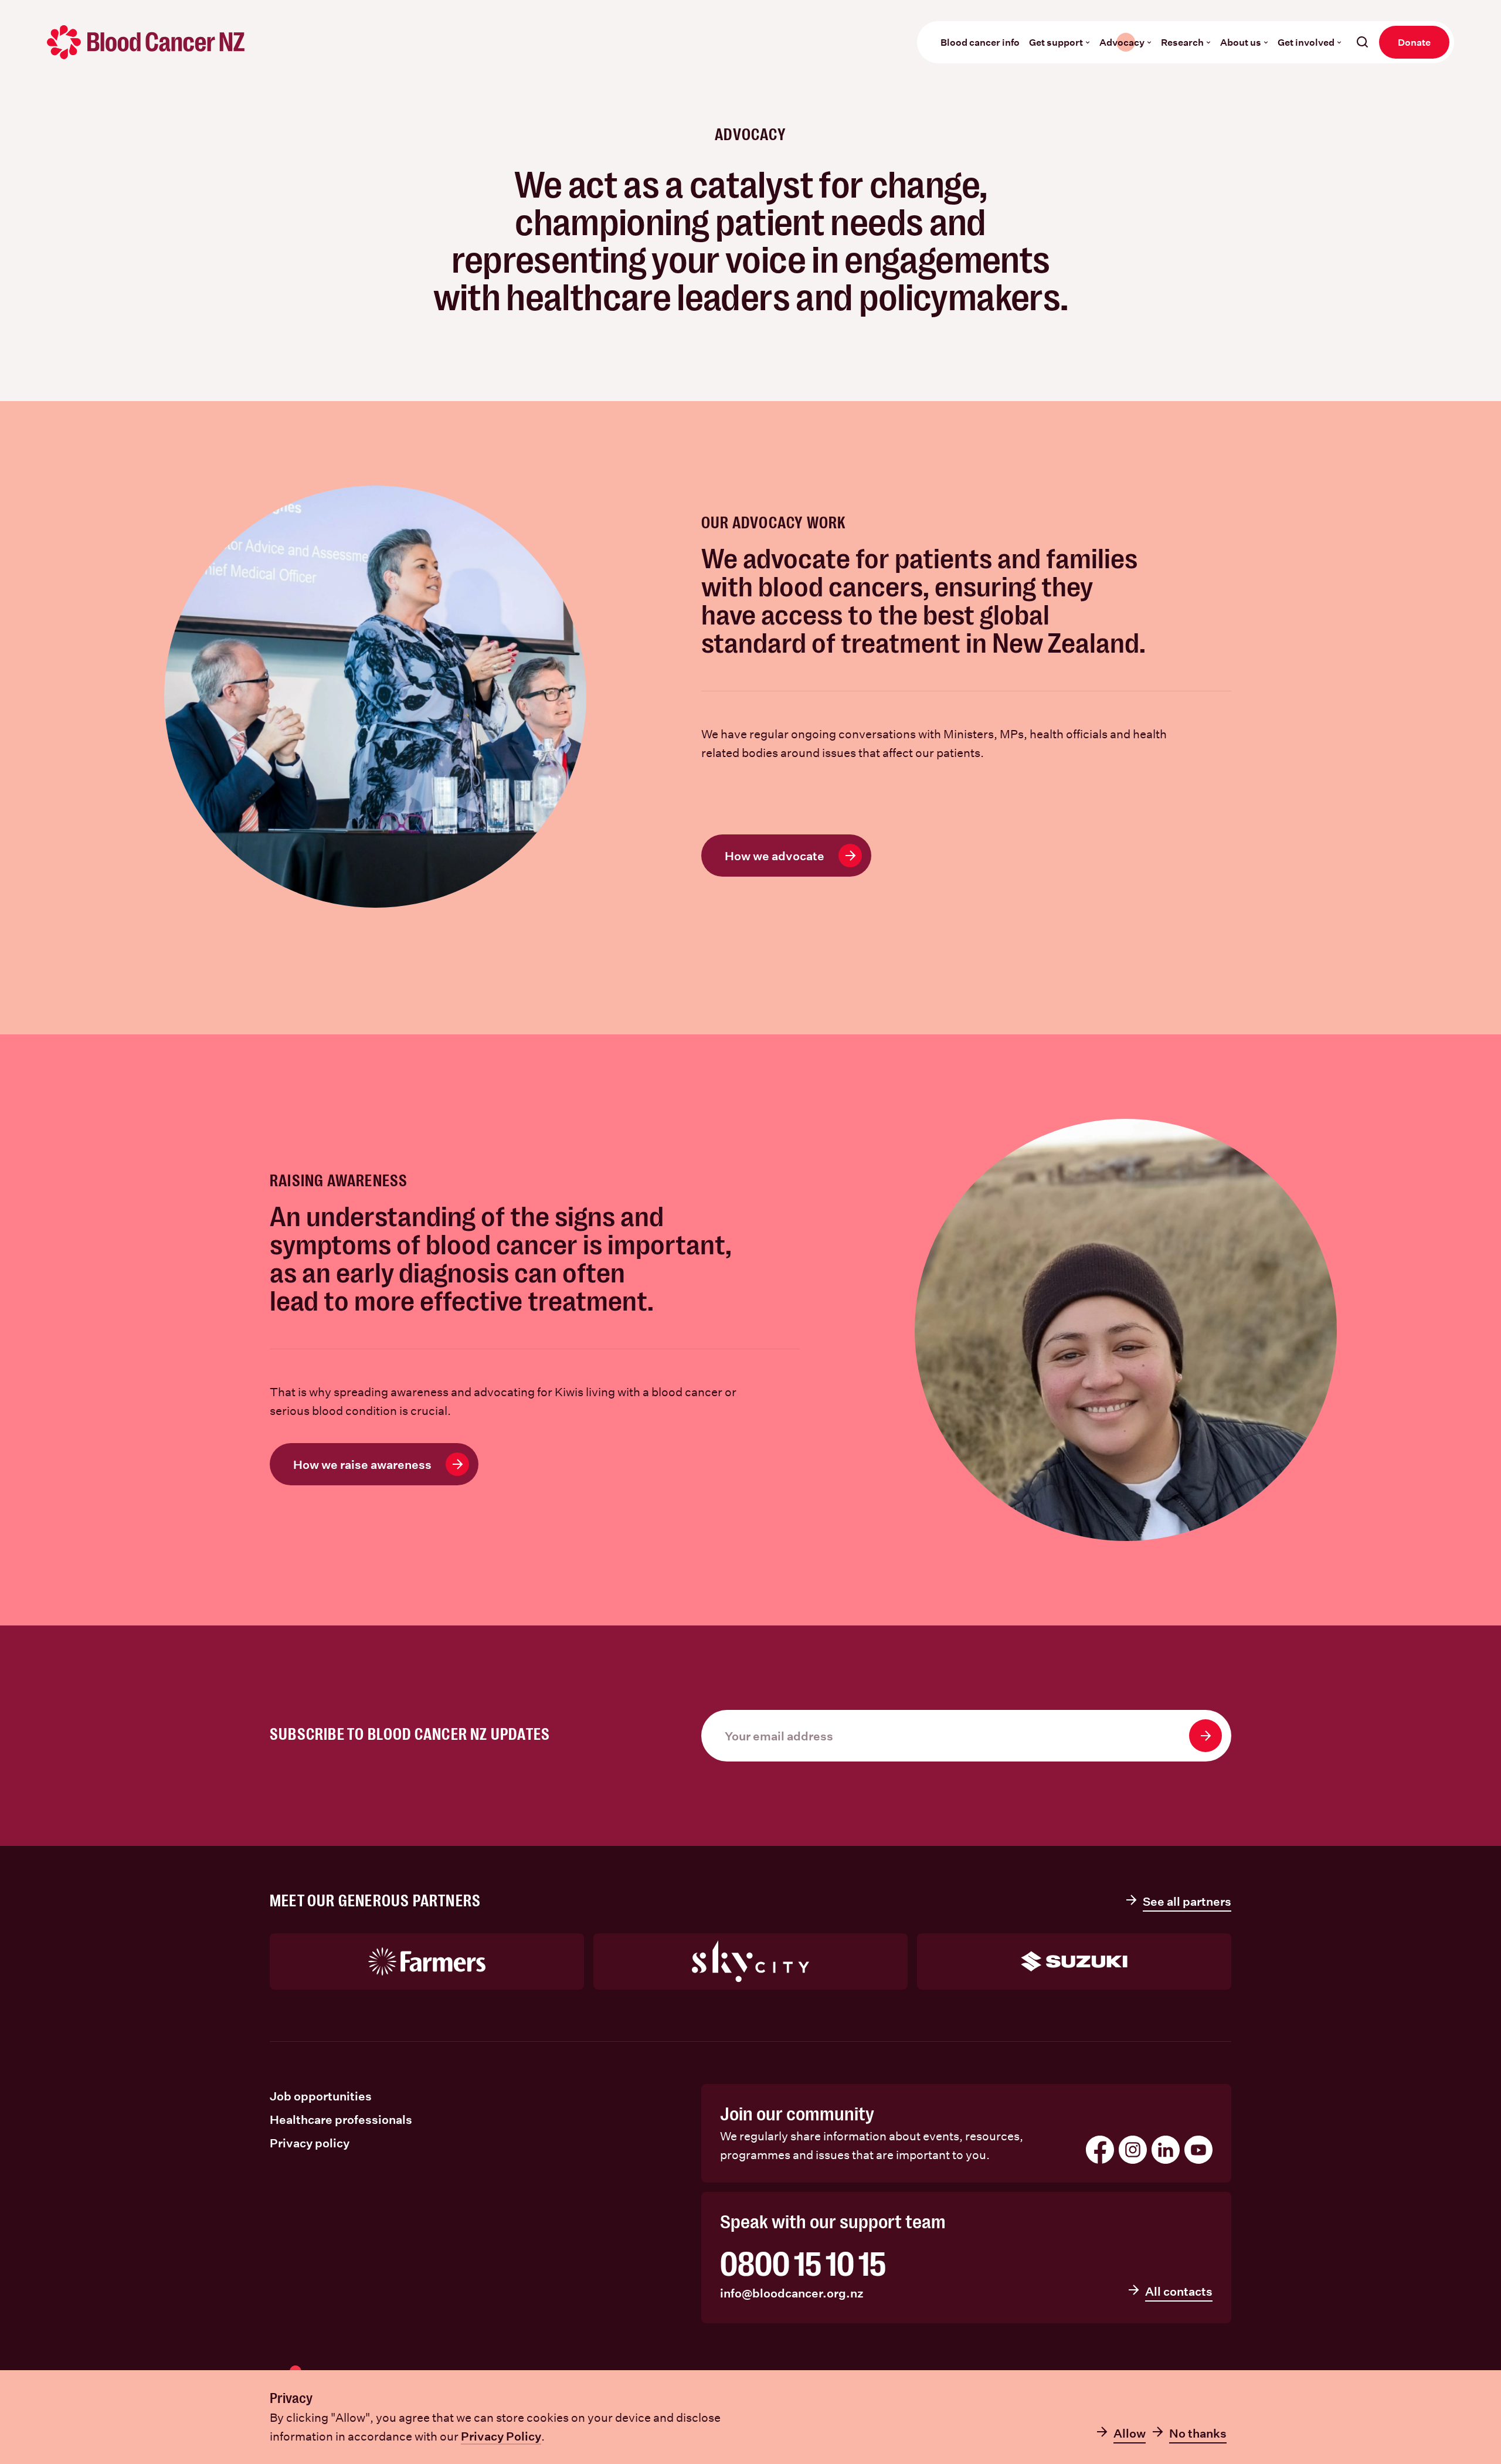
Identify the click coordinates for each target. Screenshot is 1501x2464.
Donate (1414, 42)
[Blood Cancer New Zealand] (146, 42)
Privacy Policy (501, 2436)
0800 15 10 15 (803, 2265)
